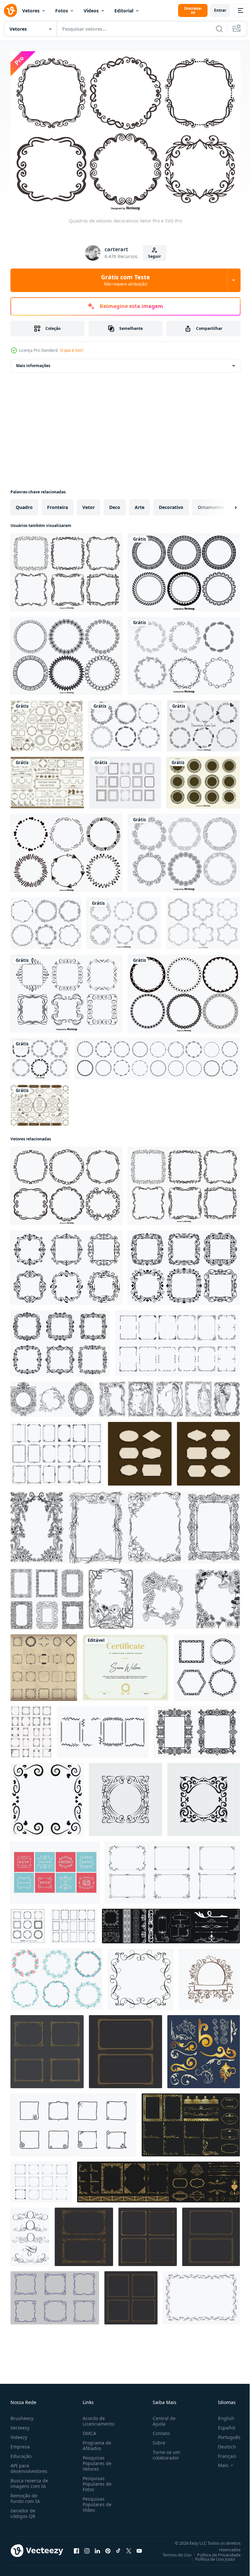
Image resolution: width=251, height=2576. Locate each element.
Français (222, 2453)
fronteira (58, 504)
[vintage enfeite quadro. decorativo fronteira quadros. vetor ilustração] (177, 1340)
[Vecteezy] (10, 10)
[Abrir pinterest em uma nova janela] (108, 2547)
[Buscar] (219, 29)
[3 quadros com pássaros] (164, 1595)
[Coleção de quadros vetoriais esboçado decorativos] (67, 849)
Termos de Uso (172, 2552)
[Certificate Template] (125, 1664)
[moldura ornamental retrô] (125, 1524)
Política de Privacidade (214, 2552)
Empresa (20, 2443)
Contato (159, 2430)
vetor (89, 504)
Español (222, 2424)
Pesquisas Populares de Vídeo (96, 2501)
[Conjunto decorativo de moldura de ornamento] (67, 990)
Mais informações (33, 362)
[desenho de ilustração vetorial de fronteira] (47, 2048)
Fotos (62, 11)
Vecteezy (20, 2424)
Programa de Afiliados (96, 2442)
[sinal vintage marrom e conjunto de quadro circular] (40, 1102)
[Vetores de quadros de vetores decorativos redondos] (203, 779)
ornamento (211, 504)
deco (115, 504)
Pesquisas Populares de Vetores (96, 2460)
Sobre (156, 2439)
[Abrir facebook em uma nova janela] (76, 2547)
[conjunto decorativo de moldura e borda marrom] (47, 722)
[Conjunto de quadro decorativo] (184, 652)
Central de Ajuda (161, 2418)
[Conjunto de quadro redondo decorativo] (184, 569)
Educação (21, 2453)
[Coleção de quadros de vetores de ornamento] (203, 920)
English (221, 2415)
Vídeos (91, 11)
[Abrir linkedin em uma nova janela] (97, 2547)
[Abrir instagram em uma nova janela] (87, 2547)
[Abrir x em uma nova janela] (129, 2547)
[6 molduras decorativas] (47, 1595)
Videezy (19, 2434)
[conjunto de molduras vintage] (208, 1450)
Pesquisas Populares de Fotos (96, 2481)
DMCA (88, 2430)
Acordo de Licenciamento (97, 2418)
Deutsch (222, 2443)
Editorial (124, 11)
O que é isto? (72, 350)
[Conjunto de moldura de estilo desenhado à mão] (40, 1055)
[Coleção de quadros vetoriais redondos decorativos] (67, 652)
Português (224, 2434)
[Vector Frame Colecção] (184, 990)
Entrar (220, 10)
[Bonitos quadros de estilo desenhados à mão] (125, 722)
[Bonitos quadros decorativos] (203, 722)
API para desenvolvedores (29, 2465)
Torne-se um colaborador (164, 2452)
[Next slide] (225, 504)
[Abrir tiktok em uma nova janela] (118, 2547)
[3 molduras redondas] (52, 1396)
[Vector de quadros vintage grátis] (55, 1869)
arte (140, 504)
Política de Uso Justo (210, 2556)
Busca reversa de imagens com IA (29, 2480)
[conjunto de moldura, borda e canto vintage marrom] (47, 779)
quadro (24, 504)
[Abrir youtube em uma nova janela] (139, 2547)
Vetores (31, 11)
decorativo (171, 504)
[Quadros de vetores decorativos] (67, 569)
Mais (218, 2462)
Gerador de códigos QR (23, 2510)
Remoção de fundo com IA (25, 2495)
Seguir (154, 256)
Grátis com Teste (125, 280)
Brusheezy (22, 2415)
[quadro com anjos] (169, 1396)
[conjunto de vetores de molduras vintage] (140, 1450)
